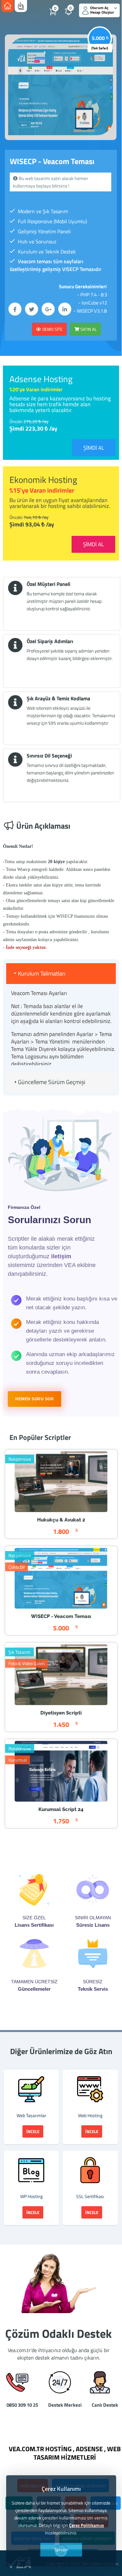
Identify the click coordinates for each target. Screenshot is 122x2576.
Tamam (61, 2550)
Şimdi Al (94, 448)
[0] (75, 15)
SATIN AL (88, 329)
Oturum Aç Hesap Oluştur (102, 10)
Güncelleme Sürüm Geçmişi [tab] (52, 1082)
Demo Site (52, 329)
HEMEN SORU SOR (34, 1399)
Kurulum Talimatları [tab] (42, 973)
